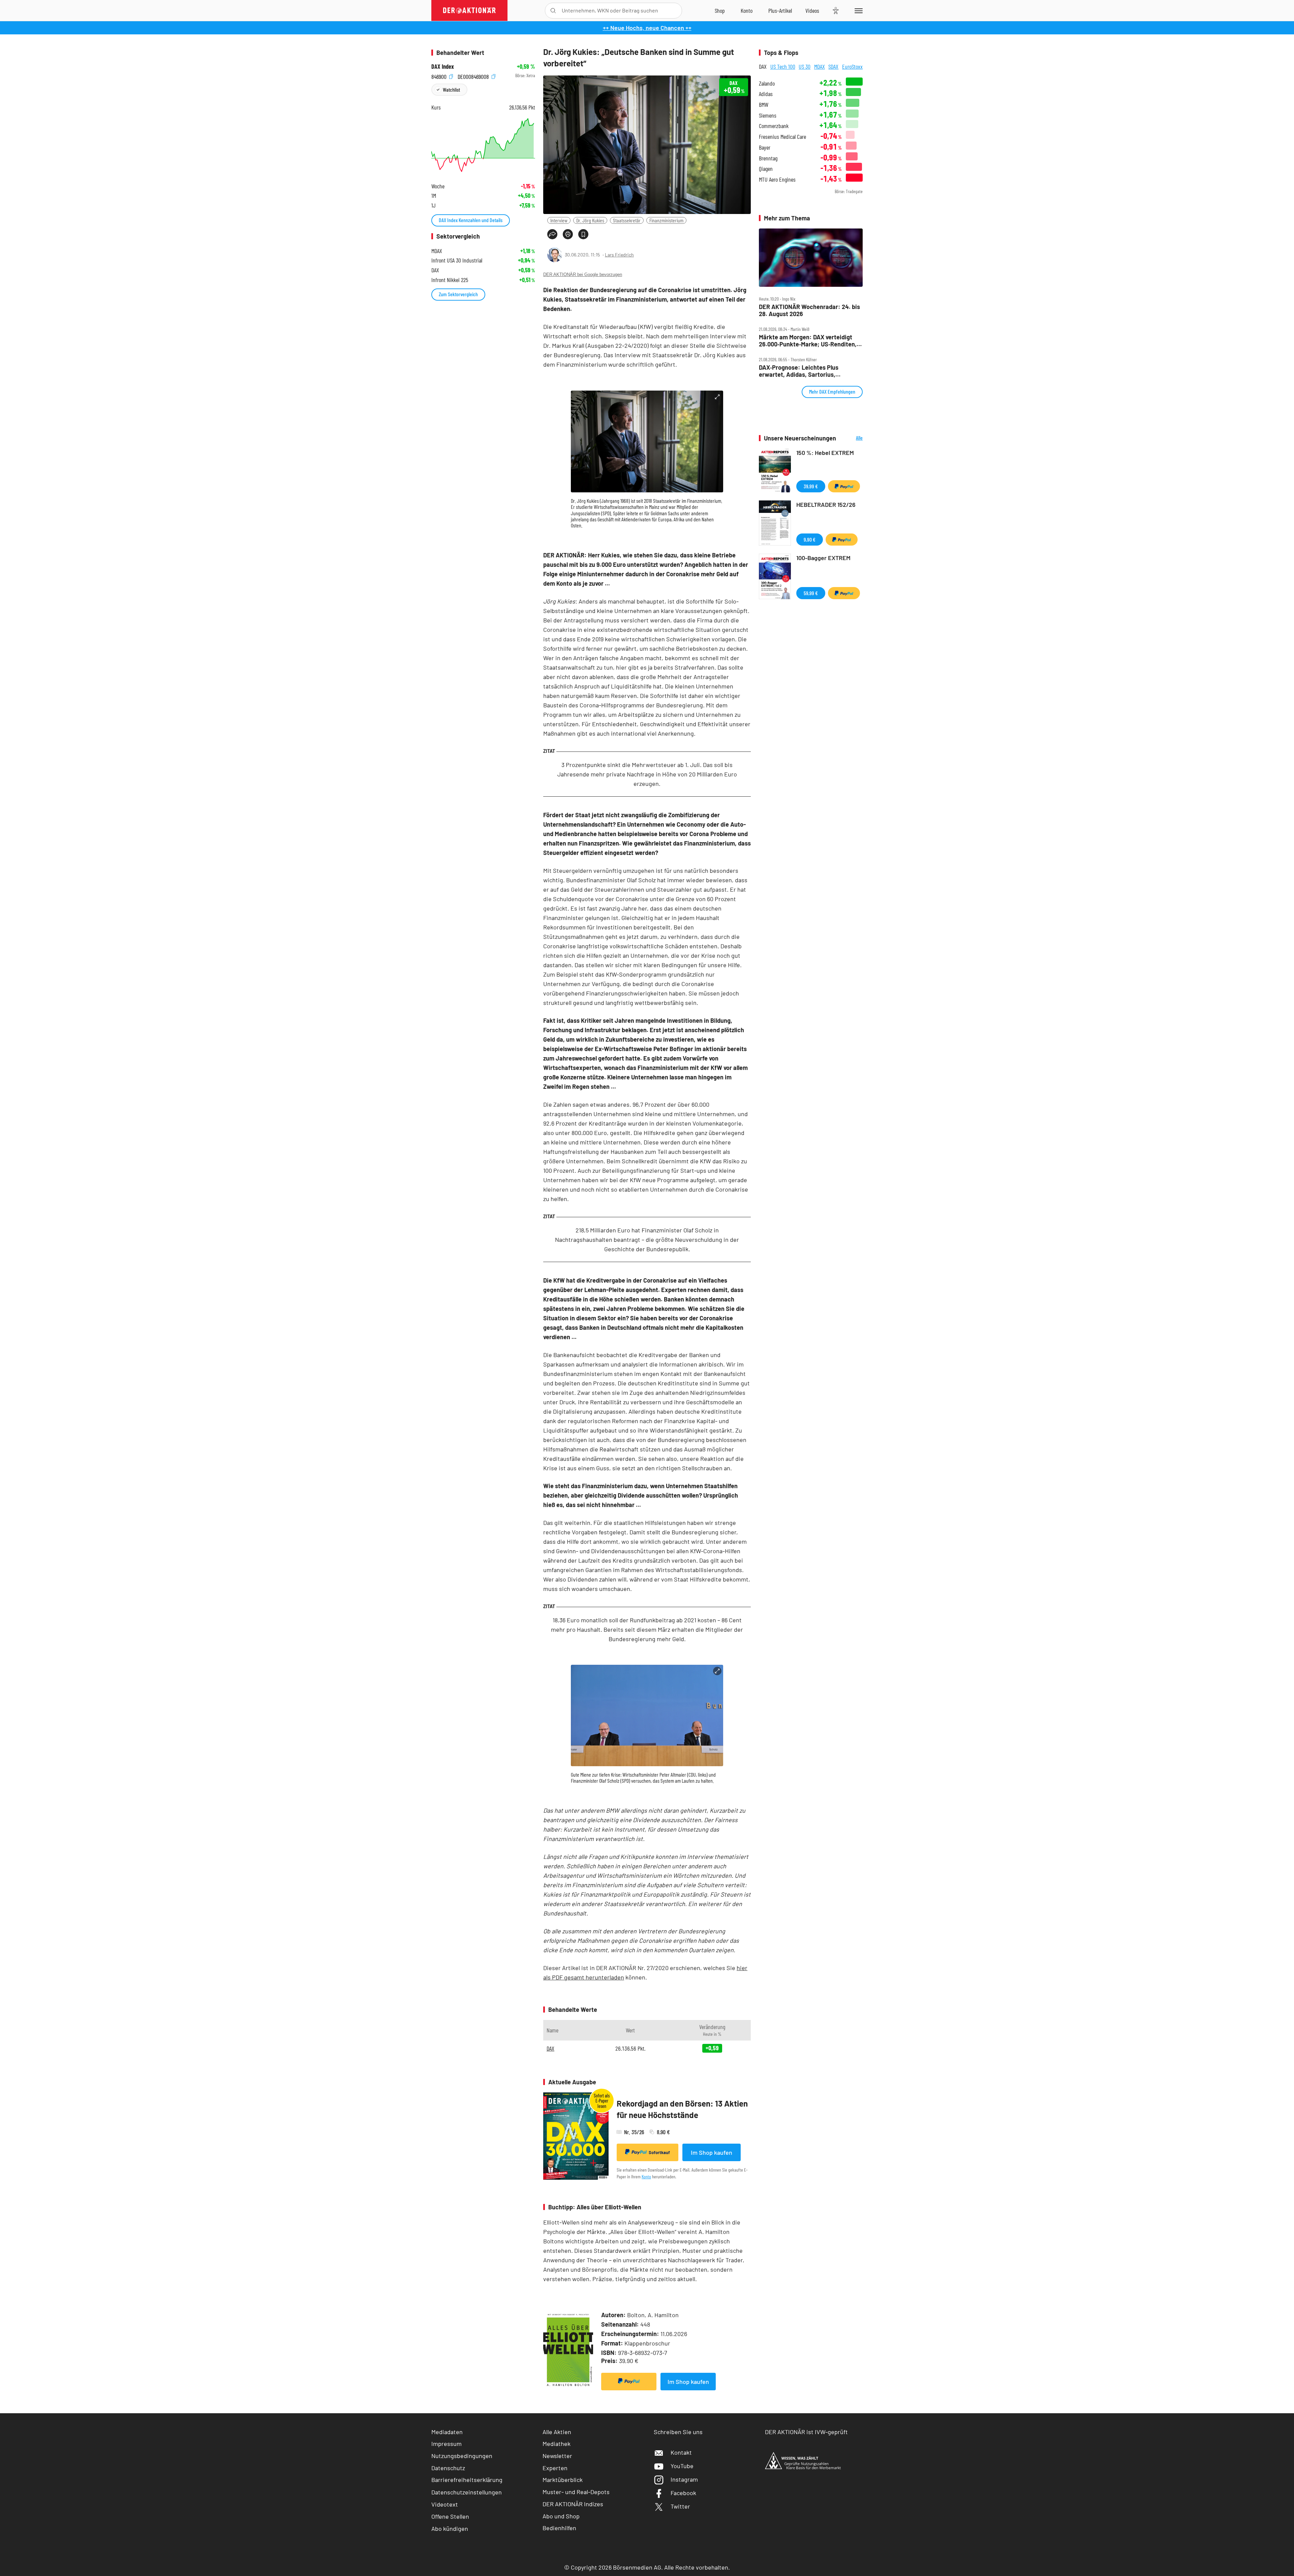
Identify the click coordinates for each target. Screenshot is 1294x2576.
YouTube (682, 2466)
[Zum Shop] (720, 10)
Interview (559, 220)
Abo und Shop (561, 2516)
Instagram (684, 2479)
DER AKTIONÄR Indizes (573, 2504)
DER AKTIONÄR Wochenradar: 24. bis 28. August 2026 (809, 310)
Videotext (445, 2504)
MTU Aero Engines (777, 179)
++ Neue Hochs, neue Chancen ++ (647, 28)
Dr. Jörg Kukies (590, 220)
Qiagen (766, 169)
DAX (550, 2048)
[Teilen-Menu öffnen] (552, 234)
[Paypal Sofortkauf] (629, 2382)
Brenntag (768, 158)
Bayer (765, 147)
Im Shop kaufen (712, 2152)
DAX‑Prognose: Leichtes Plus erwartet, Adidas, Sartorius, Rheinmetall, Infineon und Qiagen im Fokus (808, 371)
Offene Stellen (450, 2516)
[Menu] (857, 10)
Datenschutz (448, 2468)
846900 (440, 76)
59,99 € (811, 593)
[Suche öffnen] (553, 11)
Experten (555, 2468)
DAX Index (443, 67)
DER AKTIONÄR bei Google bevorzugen (583, 274)
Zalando (767, 83)
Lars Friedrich (619, 255)
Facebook (683, 2493)
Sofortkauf (659, 2152)
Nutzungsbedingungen (462, 2456)
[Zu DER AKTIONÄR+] (780, 10)
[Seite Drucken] (568, 234)
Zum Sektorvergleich (458, 294)
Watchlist (451, 89)
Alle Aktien (557, 2432)
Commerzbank (774, 126)
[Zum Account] (747, 10)
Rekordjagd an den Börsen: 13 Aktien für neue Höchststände (682, 2109)
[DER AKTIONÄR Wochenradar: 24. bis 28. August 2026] (811, 258)
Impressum (446, 2444)
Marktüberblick (563, 2480)
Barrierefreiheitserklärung (467, 2480)
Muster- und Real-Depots (576, 2492)
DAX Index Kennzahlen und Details (471, 220)
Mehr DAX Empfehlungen (832, 391)
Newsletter (557, 2456)
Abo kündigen (450, 2528)
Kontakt (681, 2452)
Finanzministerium (666, 220)
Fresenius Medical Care (782, 137)
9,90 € (810, 539)
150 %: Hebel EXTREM (825, 453)
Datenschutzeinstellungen (467, 2492)
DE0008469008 (474, 76)
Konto (646, 2176)
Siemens (768, 115)
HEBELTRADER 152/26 (826, 504)
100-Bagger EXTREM (823, 558)
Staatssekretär (627, 220)
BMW (764, 105)
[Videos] (812, 10)
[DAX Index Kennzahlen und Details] (483, 145)
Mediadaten (447, 2432)
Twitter (680, 2506)
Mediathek (557, 2444)
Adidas (766, 94)
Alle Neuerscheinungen (851, 438)
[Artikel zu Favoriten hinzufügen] (583, 234)
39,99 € (811, 486)
